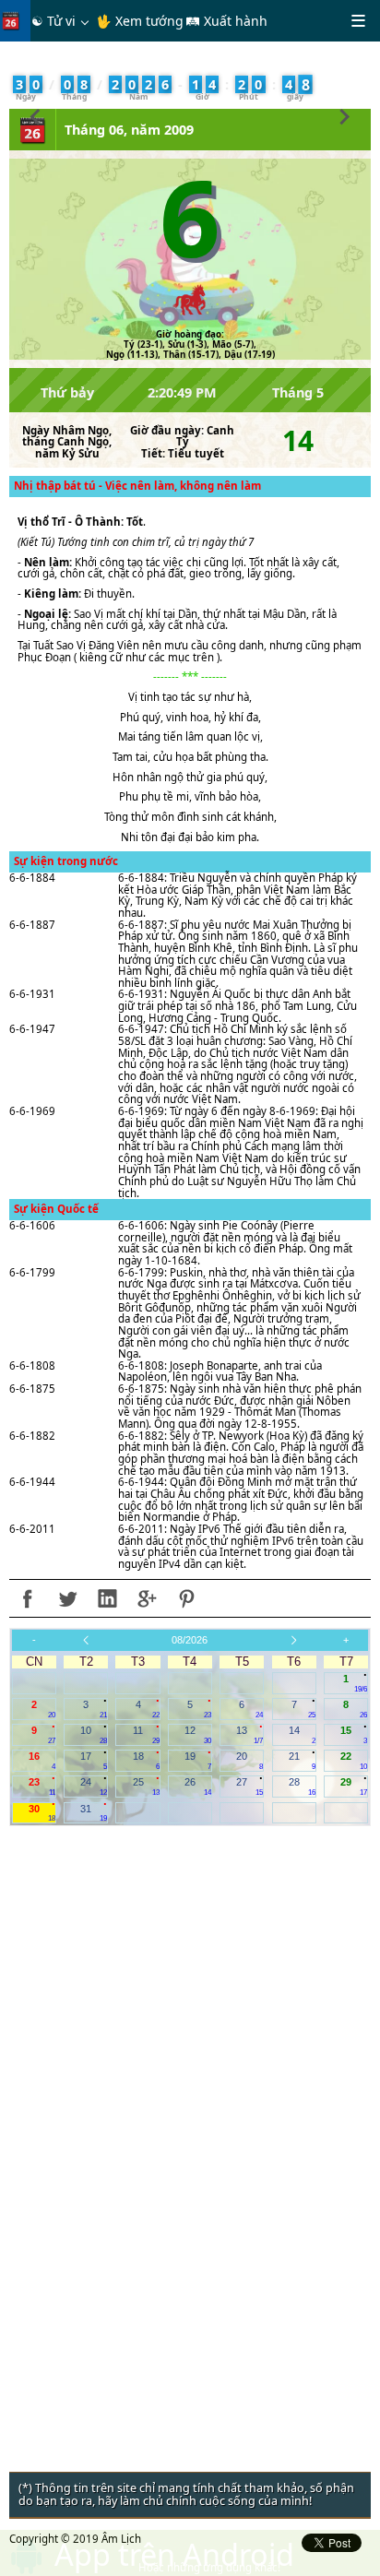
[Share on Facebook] (28, 1598)
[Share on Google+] (147, 1598)
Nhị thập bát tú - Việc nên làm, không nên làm (137, 486)
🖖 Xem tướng (140, 21)
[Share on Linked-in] (107, 1598)
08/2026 (190, 1640)
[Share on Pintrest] (186, 1598)
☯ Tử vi (53, 21)
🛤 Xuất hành (226, 21)
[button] (36, 114)
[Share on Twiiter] (67, 1598)
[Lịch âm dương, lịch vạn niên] (15, 21)
